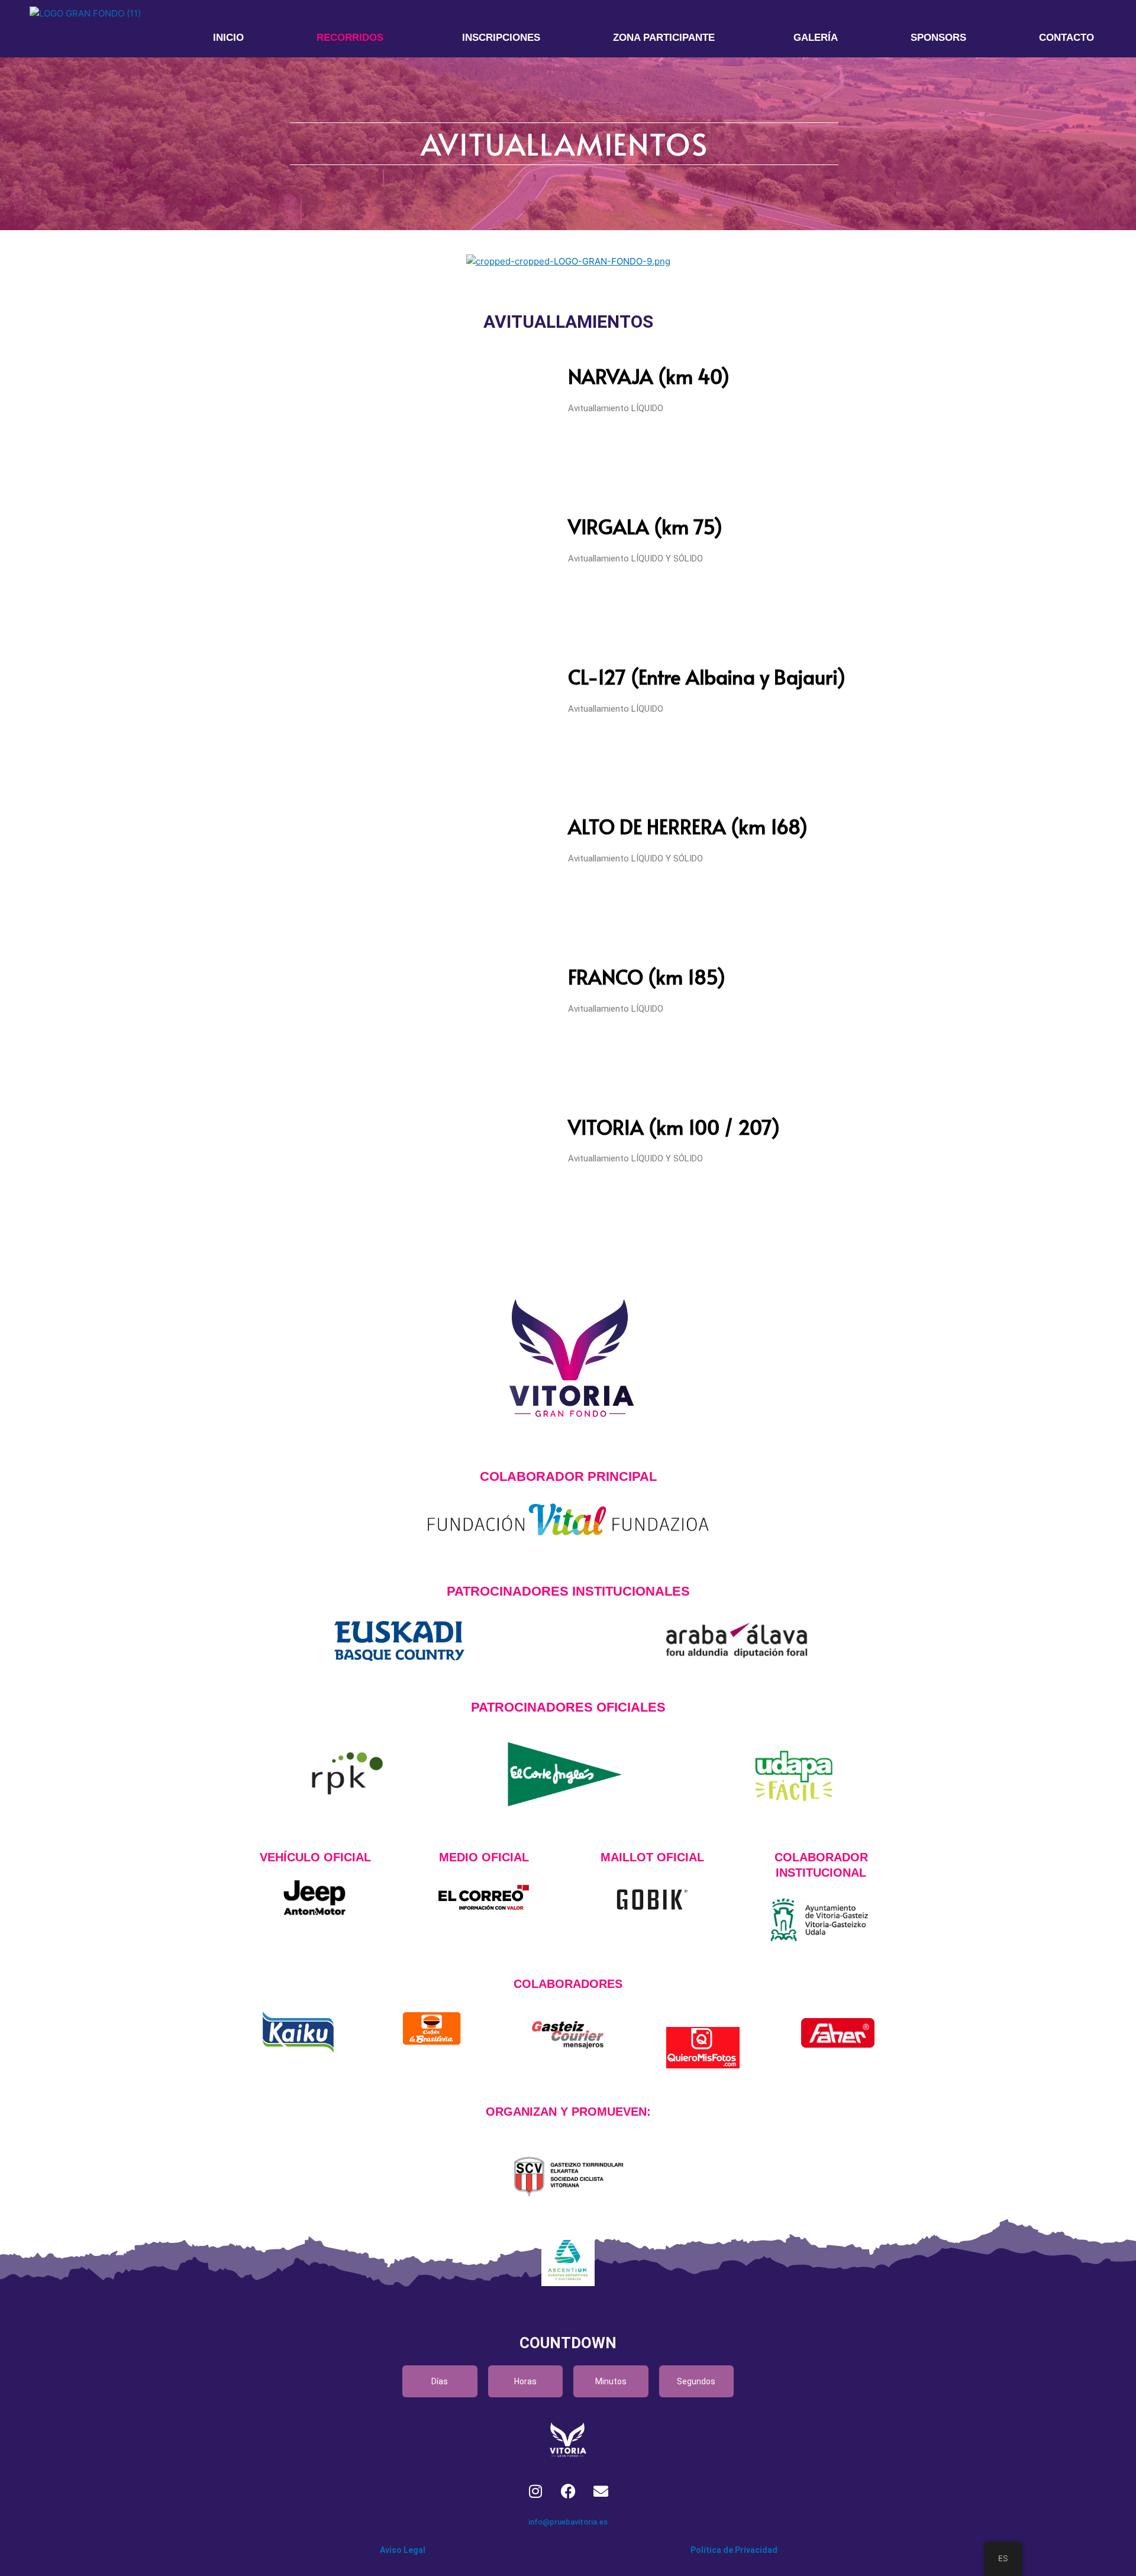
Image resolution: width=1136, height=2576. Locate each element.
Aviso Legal (403, 2550)
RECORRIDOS (350, 38)
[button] (353, 38)
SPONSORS (938, 38)
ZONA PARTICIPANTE (664, 38)
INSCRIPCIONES (501, 38)
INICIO (228, 38)
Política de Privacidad (734, 2550)
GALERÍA (816, 38)
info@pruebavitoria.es (568, 2522)
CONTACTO (1066, 38)
